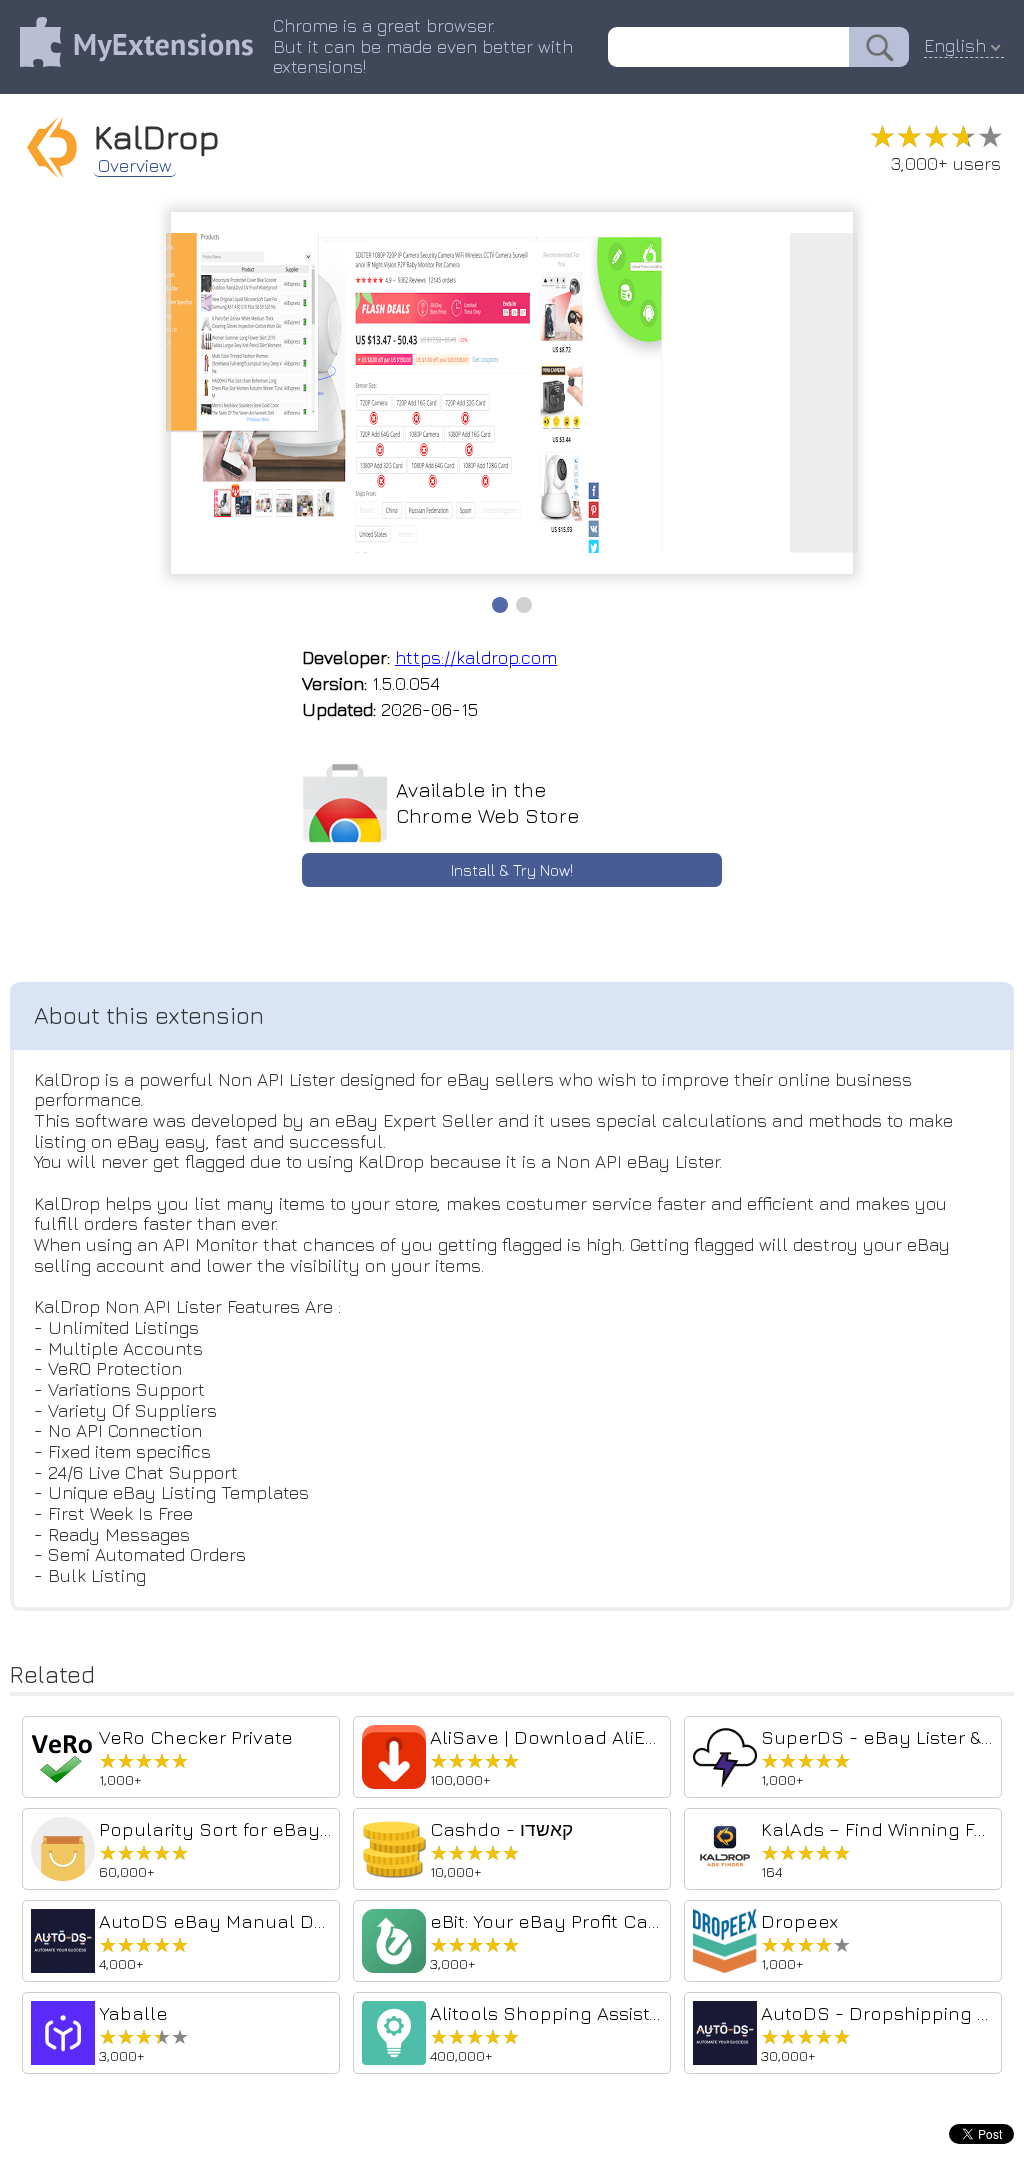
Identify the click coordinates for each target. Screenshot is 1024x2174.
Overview (135, 166)
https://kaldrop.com (476, 657)
